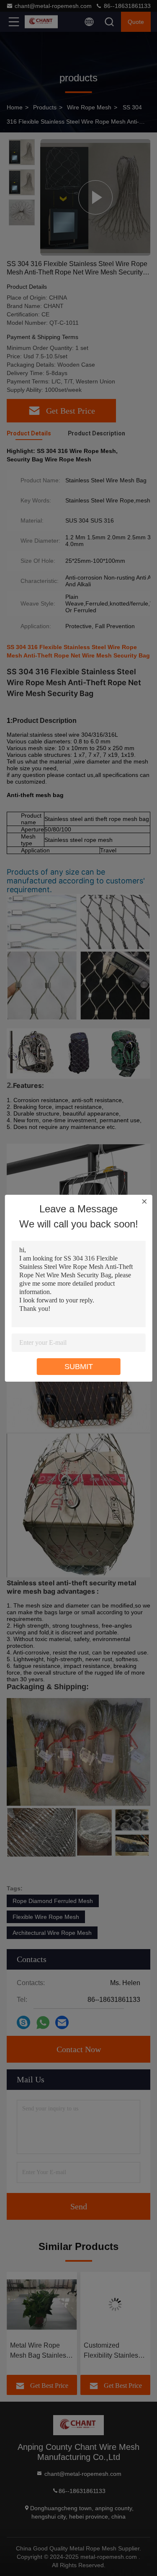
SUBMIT (79, 1367)
